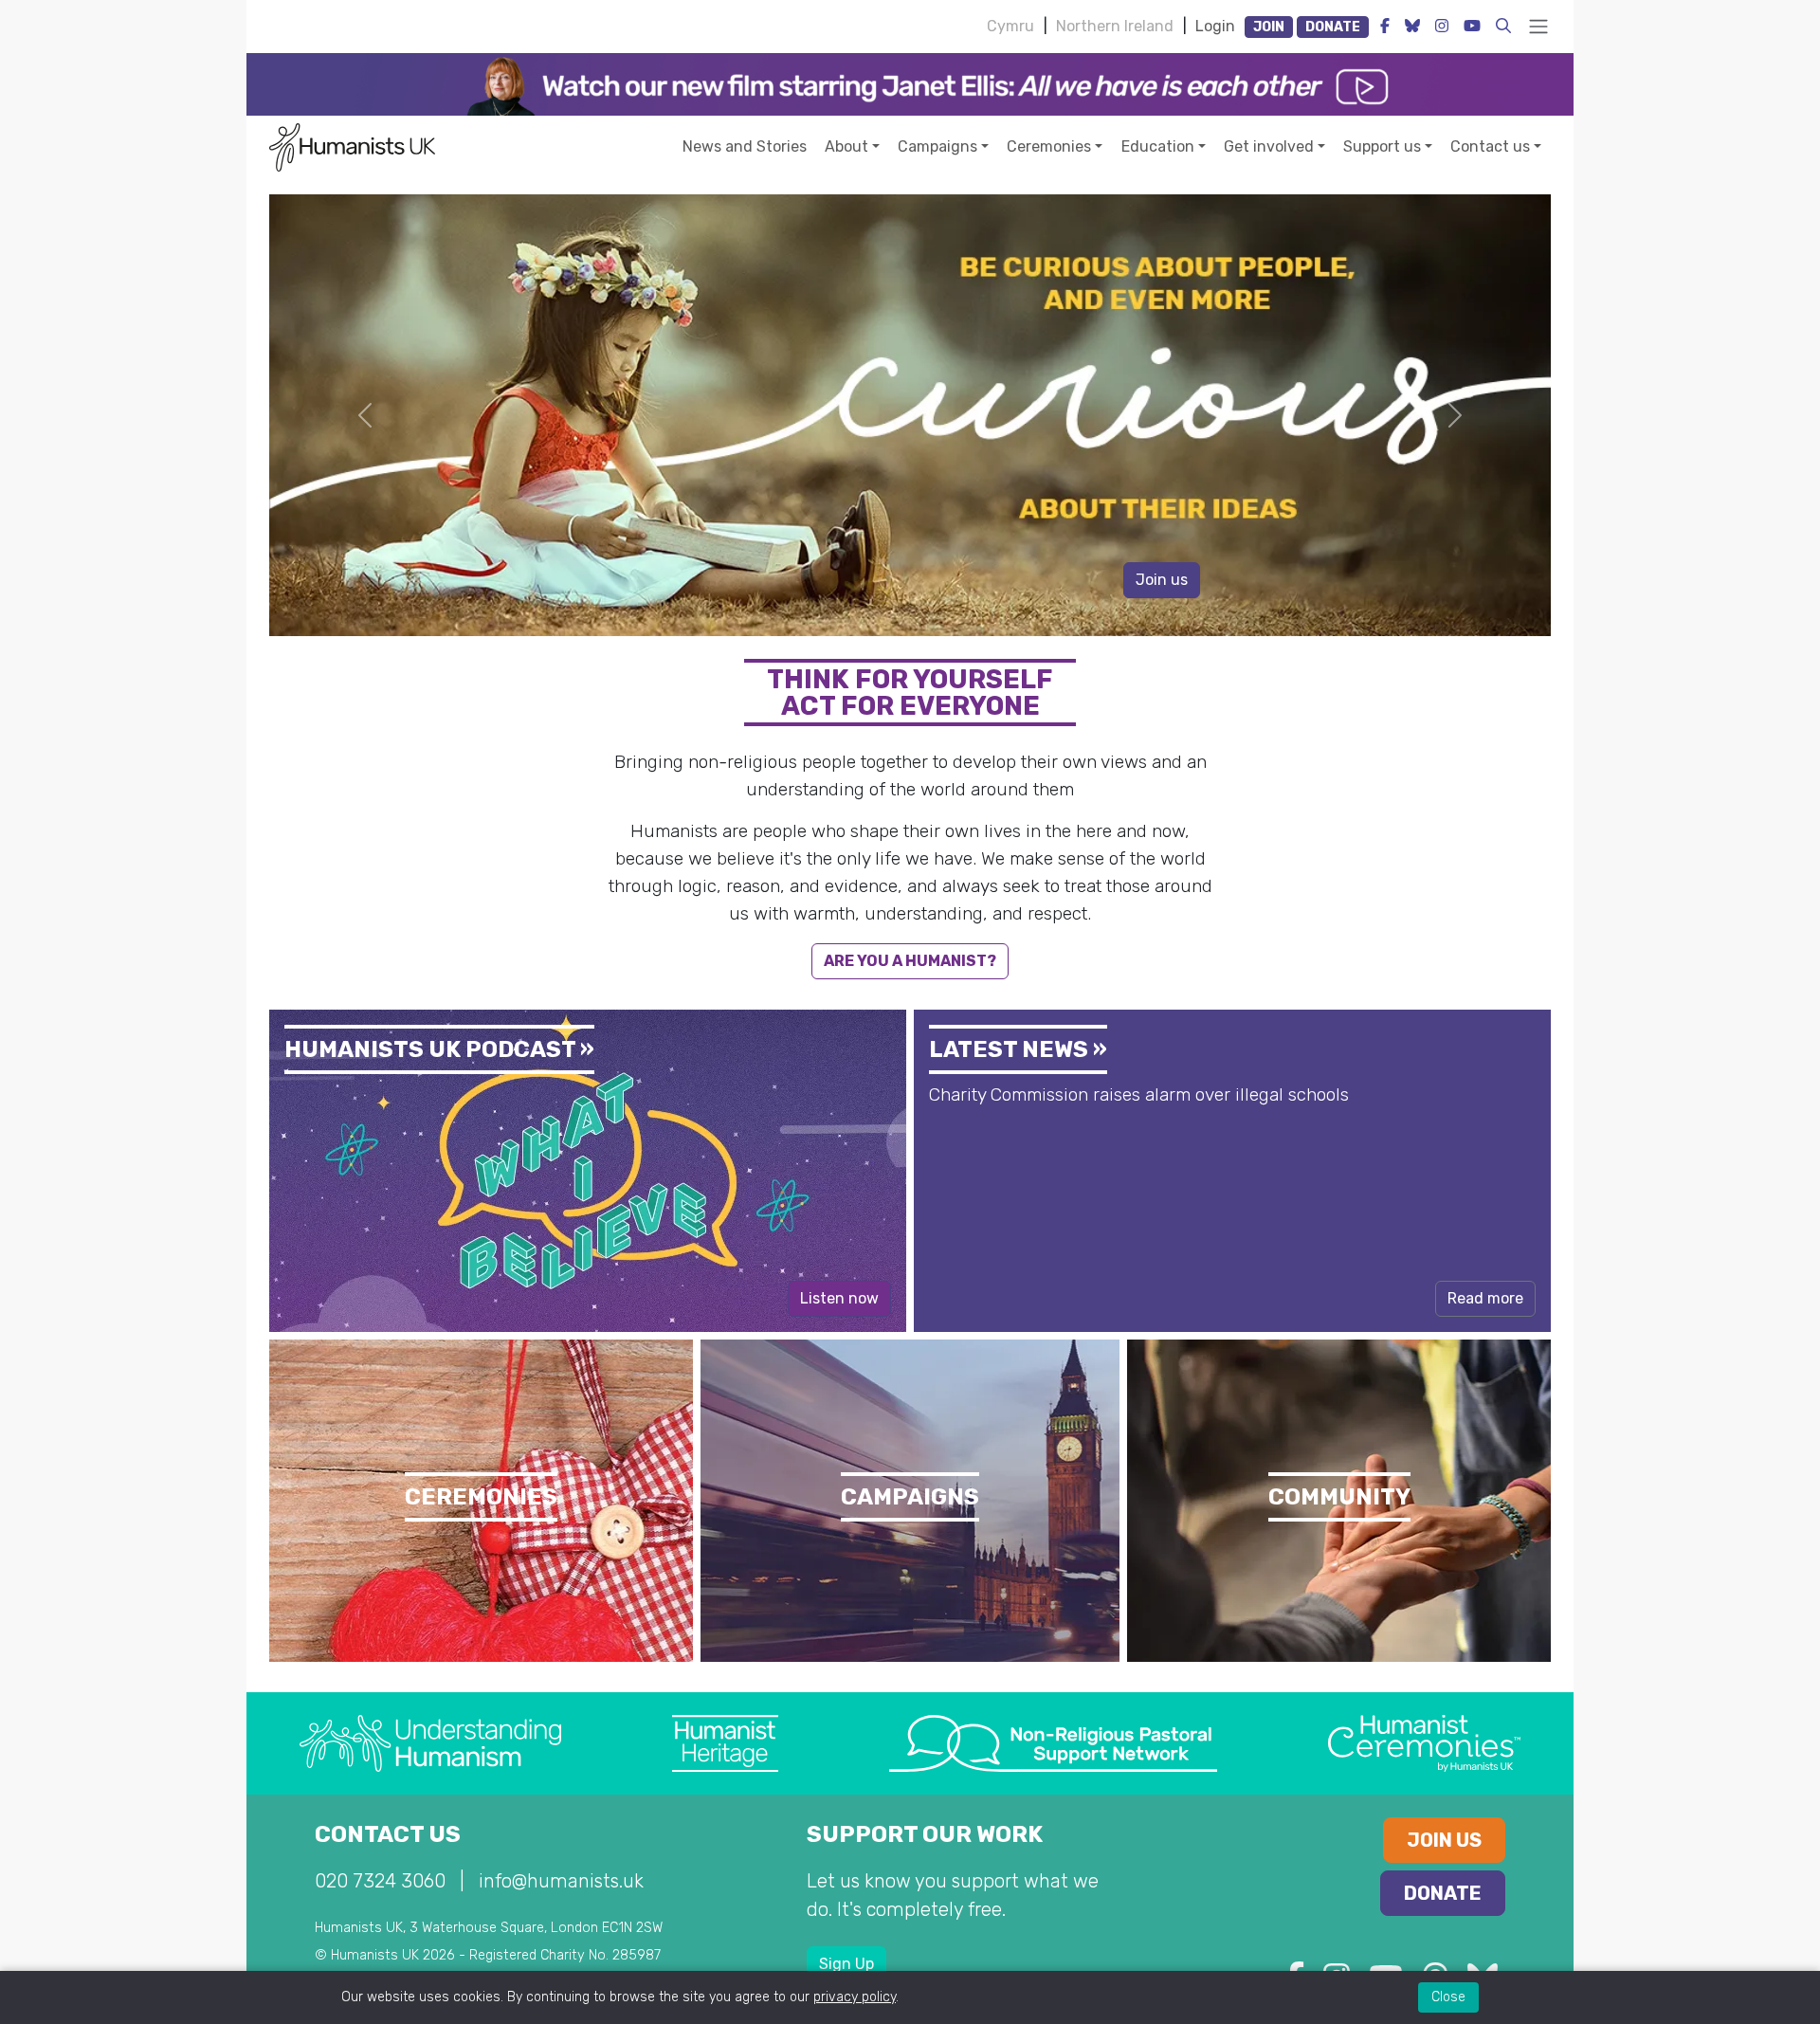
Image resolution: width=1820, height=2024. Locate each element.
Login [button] (1215, 26)
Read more (1485, 1298)
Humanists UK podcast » (439, 1049)
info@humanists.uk (561, 1881)
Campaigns (937, 146)
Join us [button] (1162, 580)
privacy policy (855, 1997)
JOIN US (1444, 1840)
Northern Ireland (1115, 26)
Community (1339, 1497)
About (846, 146)
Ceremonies (1049, 146)
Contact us (1490, 146)
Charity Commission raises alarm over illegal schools (1139, 1094)
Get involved (1269, 146)
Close (1448, 1997)
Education (1158, 146)
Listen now (839, 1298)
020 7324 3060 (380, 1881)
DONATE (1333, 27)
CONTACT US (388, 1834)
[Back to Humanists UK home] (352, 146)
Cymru (1010, 26)
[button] (1503, 26)
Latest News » (1018, 1049)
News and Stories (745, 146)
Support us (1382, 146)
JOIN (1269, 27)
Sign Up (846, 1964)
